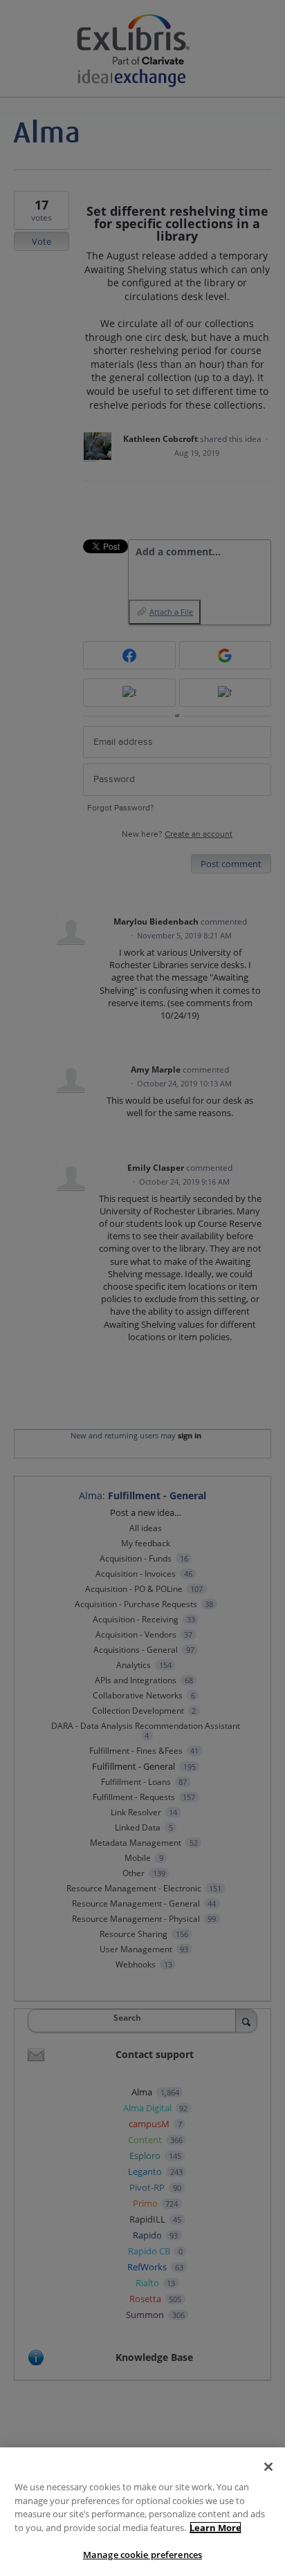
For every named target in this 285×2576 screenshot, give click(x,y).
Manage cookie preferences (142, 2555)
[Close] (268, 2467)
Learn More (215, 2528)
